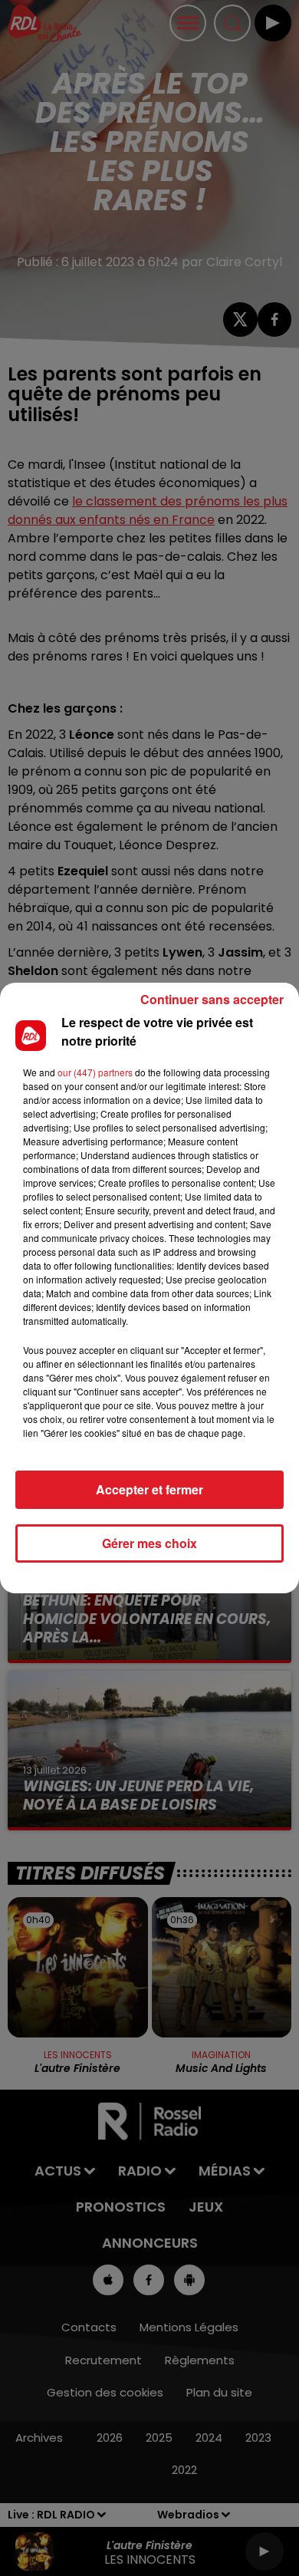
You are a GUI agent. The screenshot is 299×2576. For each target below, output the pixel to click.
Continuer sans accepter (212, 999)
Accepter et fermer (149, 1489)
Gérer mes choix (149, 1543)
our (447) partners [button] (95, 1072)
